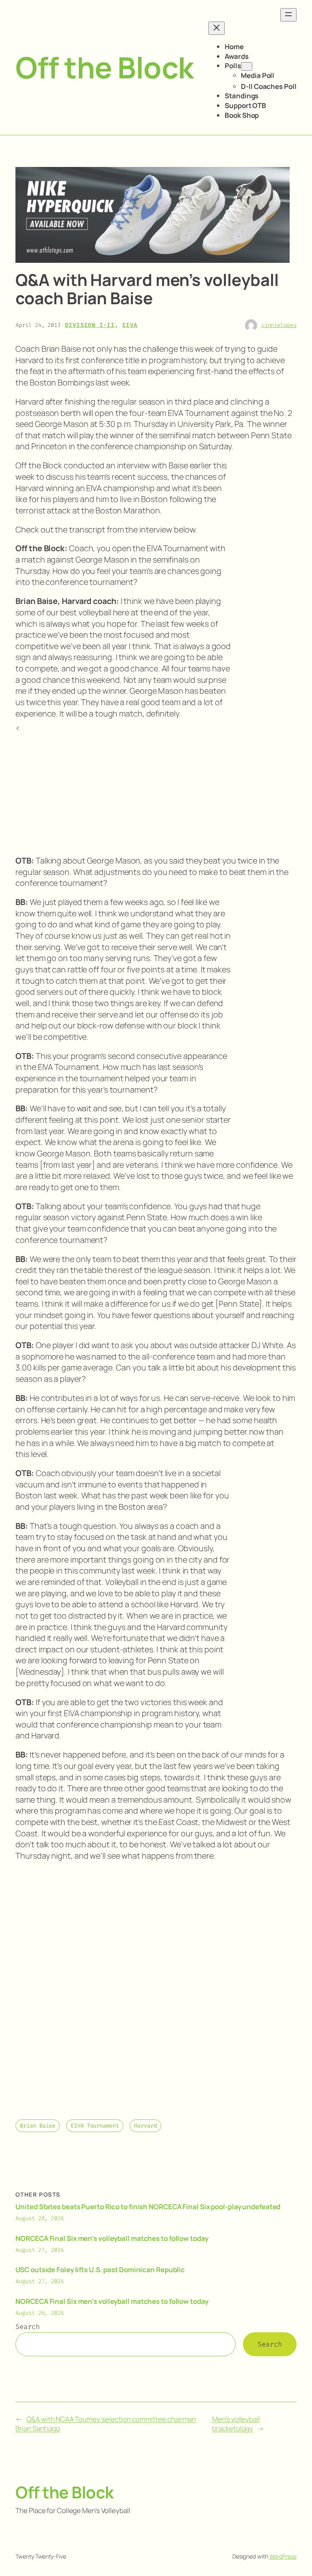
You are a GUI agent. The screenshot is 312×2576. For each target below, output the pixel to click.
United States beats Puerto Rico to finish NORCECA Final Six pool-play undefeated (148, 2207)
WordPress (283, 2556)
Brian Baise (38, 2126)
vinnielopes (279, 325)
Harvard (145, 2126)
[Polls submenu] (247, 66)
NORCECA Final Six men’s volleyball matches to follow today (112, 2238)
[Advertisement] (264, 593)
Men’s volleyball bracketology (236, 2424)
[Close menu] (217, 28)
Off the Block (105, 67)
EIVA (130, 325)
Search (27, 2327)
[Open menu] (288, 15)
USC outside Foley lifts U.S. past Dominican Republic (100, 2270)
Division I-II (90, 325)
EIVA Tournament (95, 2126)
